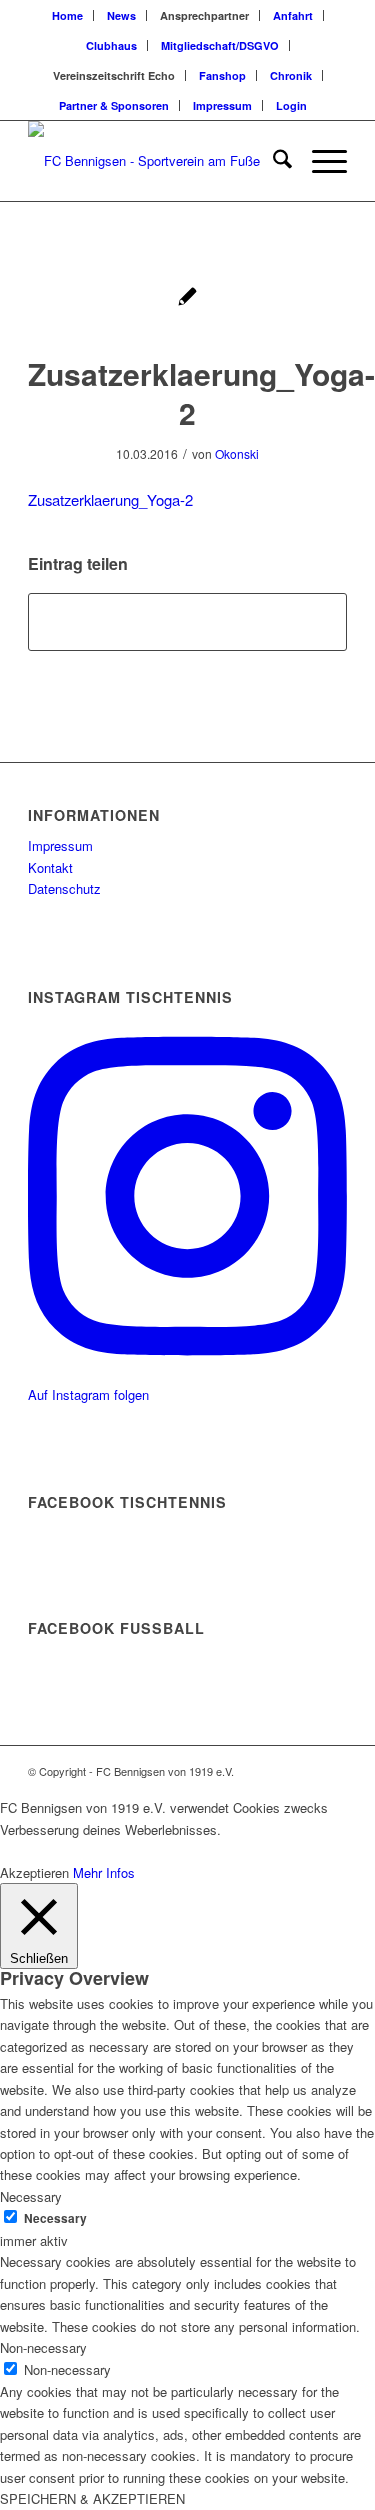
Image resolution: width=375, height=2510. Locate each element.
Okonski (237, 453)
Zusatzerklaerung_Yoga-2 (110, 499)
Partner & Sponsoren (114, 105)
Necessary (55, 2218)
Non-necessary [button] (43, 2347)
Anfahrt (293, 15)
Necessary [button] (31, 2196)
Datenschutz (64, 888)
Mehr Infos (104, 1872)
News (121, 15)
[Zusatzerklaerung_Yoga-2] (187, 298)
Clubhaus (111, 45)
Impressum (222, 105)
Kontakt (50, 867)
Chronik (291, 75)
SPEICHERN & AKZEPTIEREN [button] (92, 2498)
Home (67, 15)
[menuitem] (68, 15)
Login (291, 105)
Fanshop (222, 75)
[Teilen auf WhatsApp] (187, 622)
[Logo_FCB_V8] (155, 161)
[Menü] (319, 161)
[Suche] (272, 161)
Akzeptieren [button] (34, 1872)
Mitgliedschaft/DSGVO (220, 45)
